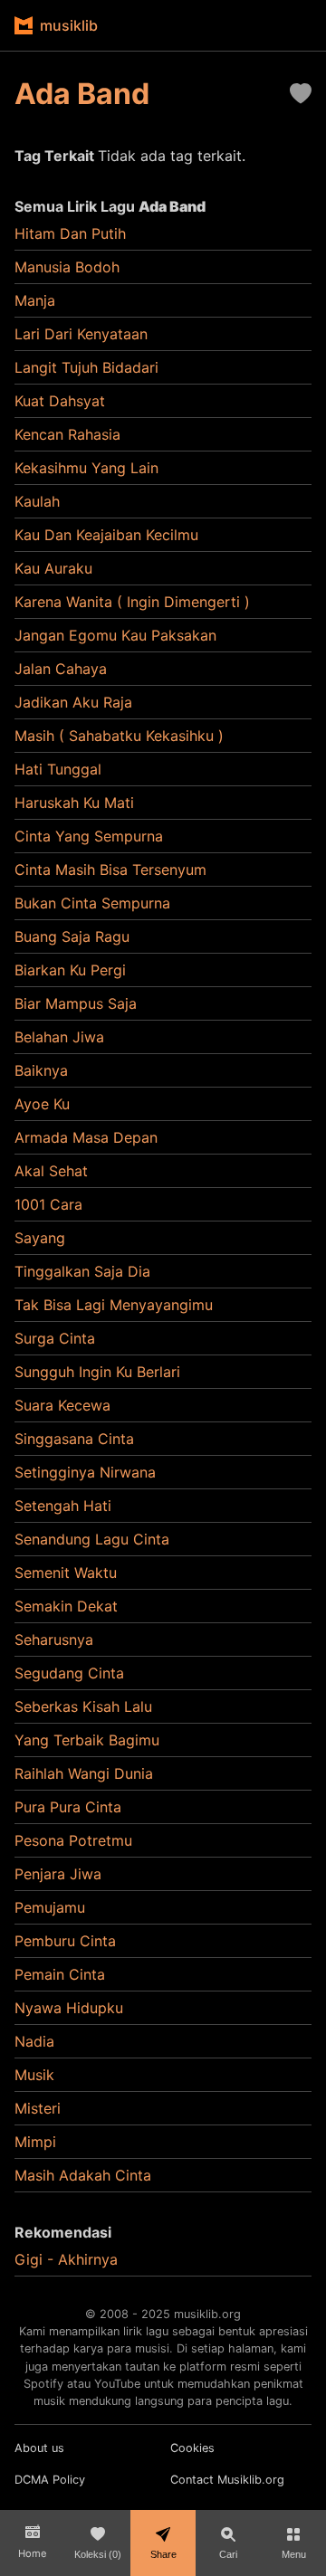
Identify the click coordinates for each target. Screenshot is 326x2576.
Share (163, 2554)
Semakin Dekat (66, 1606)
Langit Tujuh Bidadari (86, 367)
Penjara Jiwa (58, 1874)
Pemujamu (50, 1907)
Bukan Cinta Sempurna (92, 903)
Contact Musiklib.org (227, 2480)
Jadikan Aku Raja (73, 702)
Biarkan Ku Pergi (70, 970)
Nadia (34, 2041)
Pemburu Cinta (65, 1941)
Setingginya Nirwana (85, 1472)
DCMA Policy (50, 2480)
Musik (34, 2075)
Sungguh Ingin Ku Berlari (97, 1372)
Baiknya (41, 1070)
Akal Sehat (51, 1171)
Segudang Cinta (69, 1673)
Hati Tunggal (58, 769)
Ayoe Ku (42, 1104)
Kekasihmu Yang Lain (86, 468)
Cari (228, 2554)
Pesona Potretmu (73, 1840)
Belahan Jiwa (59, 1037)
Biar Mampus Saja (76, 1003)
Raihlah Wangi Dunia (84, 1773)
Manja (35, 300)
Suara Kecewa (62, 1405)
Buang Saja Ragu (72, 936)
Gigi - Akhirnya (66, 2259)
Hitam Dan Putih (70, 233)
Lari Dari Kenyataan (81, 334)
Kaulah (37, 501)
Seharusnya (54, 1640)
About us (39, 2448)
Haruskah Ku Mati (74, 803)
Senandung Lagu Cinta (92, 1539)
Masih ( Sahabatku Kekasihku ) (119, 736)
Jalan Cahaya (61, 669)
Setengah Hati (63, 1506)
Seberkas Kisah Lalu (83, 1706)
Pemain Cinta (60, 1974)
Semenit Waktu (66, 1573)
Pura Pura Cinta (68, 1807)
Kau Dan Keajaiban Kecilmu (106, 535)
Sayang (40, 1238)
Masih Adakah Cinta (83, 2175)
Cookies (192, 2448)
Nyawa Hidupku (69, 2008)
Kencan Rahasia (67, 434)
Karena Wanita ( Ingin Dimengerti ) (132, 602)
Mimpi (35, 2142)
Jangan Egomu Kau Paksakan (115, 635)
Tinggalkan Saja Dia (82, 1271)
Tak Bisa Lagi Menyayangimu (114, 1305)
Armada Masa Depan (86, 1137)
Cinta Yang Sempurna (89, 836)
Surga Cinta (55, 1338)
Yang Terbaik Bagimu (87, 1740)
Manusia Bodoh (67, 267)
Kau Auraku (53, 568)
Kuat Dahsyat (60, 401)
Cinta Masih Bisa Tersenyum (110, 870)
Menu (294, 2554)
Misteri (38, 2108)
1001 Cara (48, 1204)
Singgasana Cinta (74, 1439)
